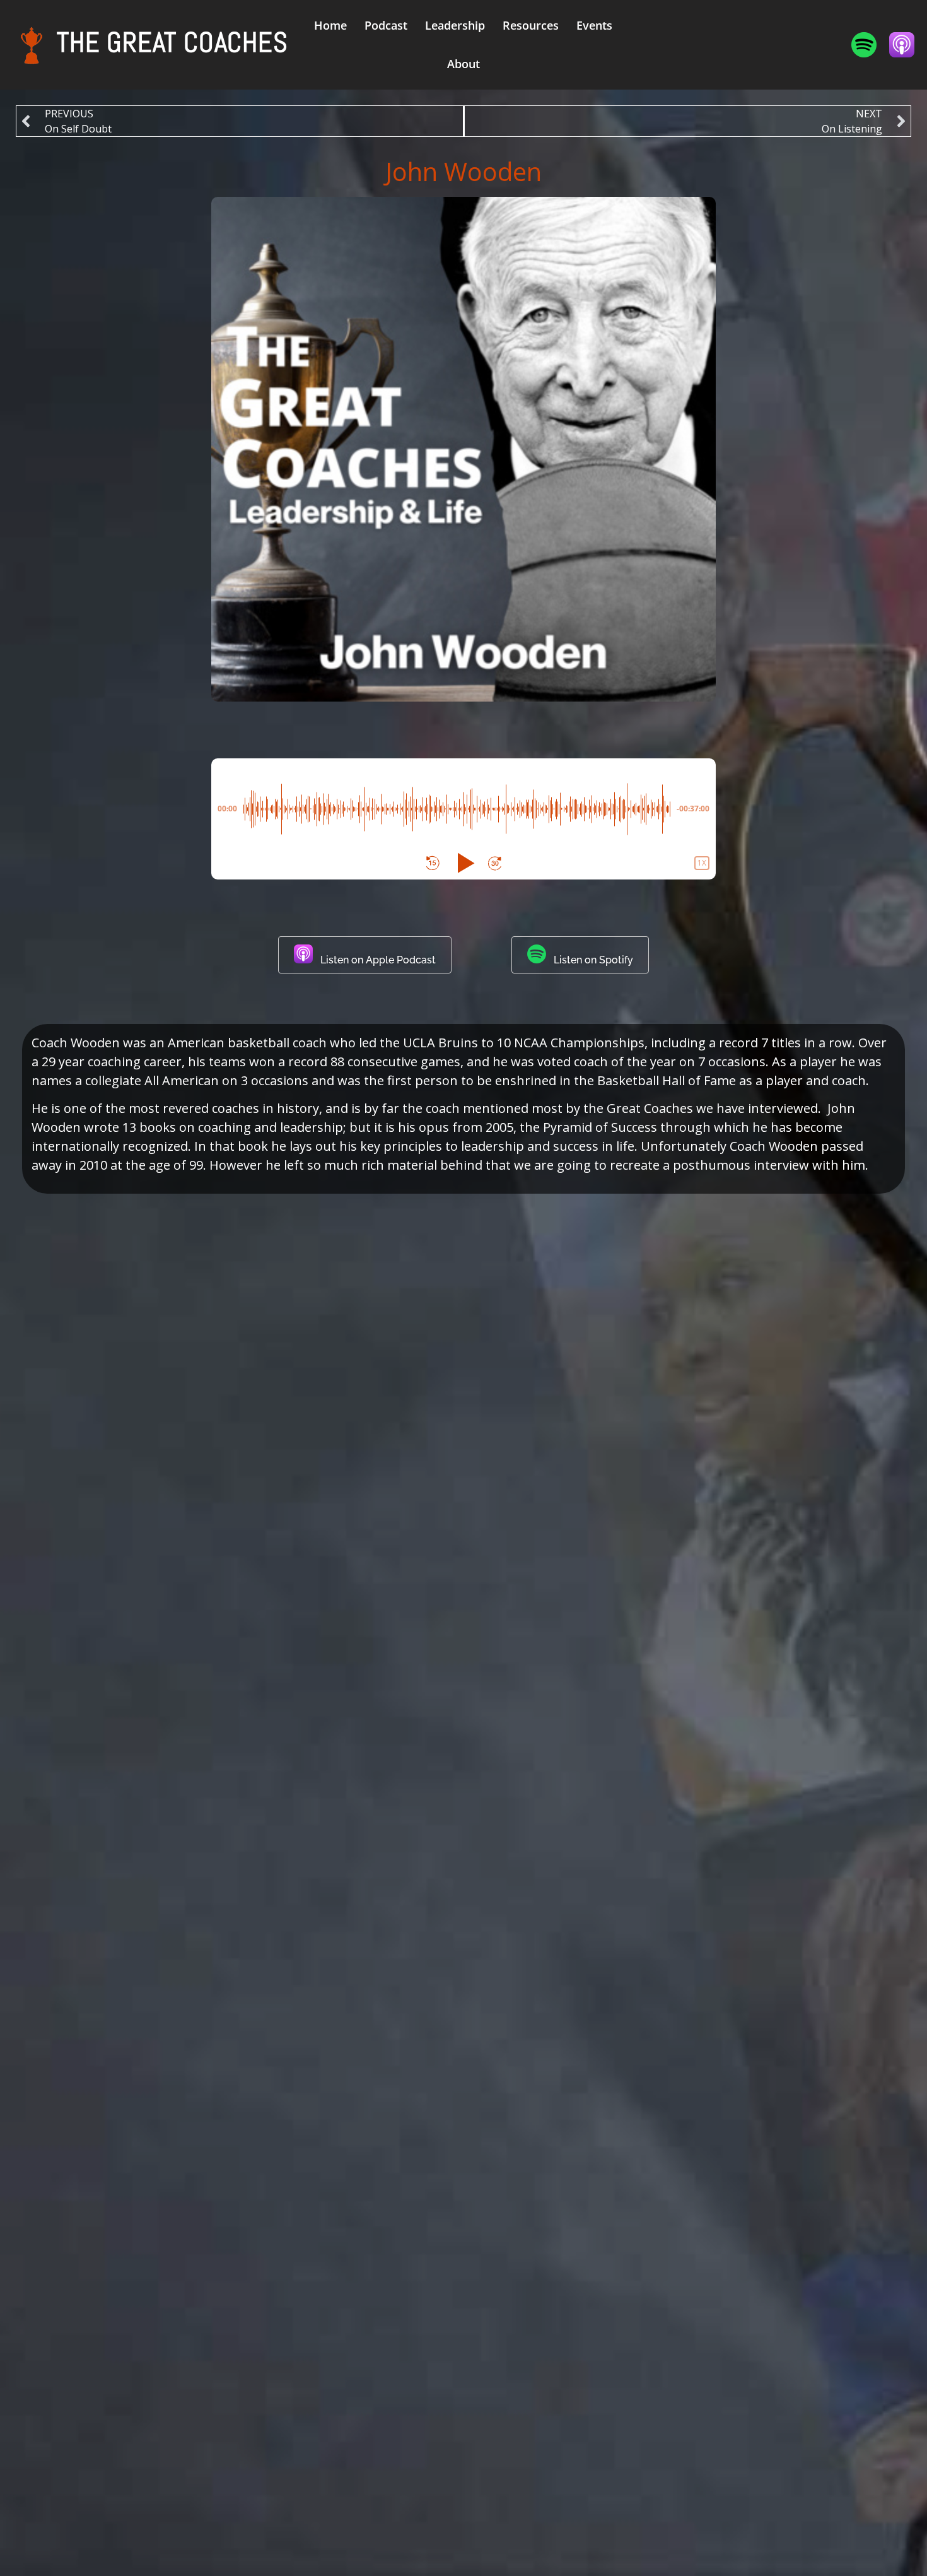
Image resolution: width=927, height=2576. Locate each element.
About (463, 64)
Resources (531, 25)
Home (330, 25)
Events (594, 25)
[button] (433, 863)
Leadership (455, 25)
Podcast (386, 25)
